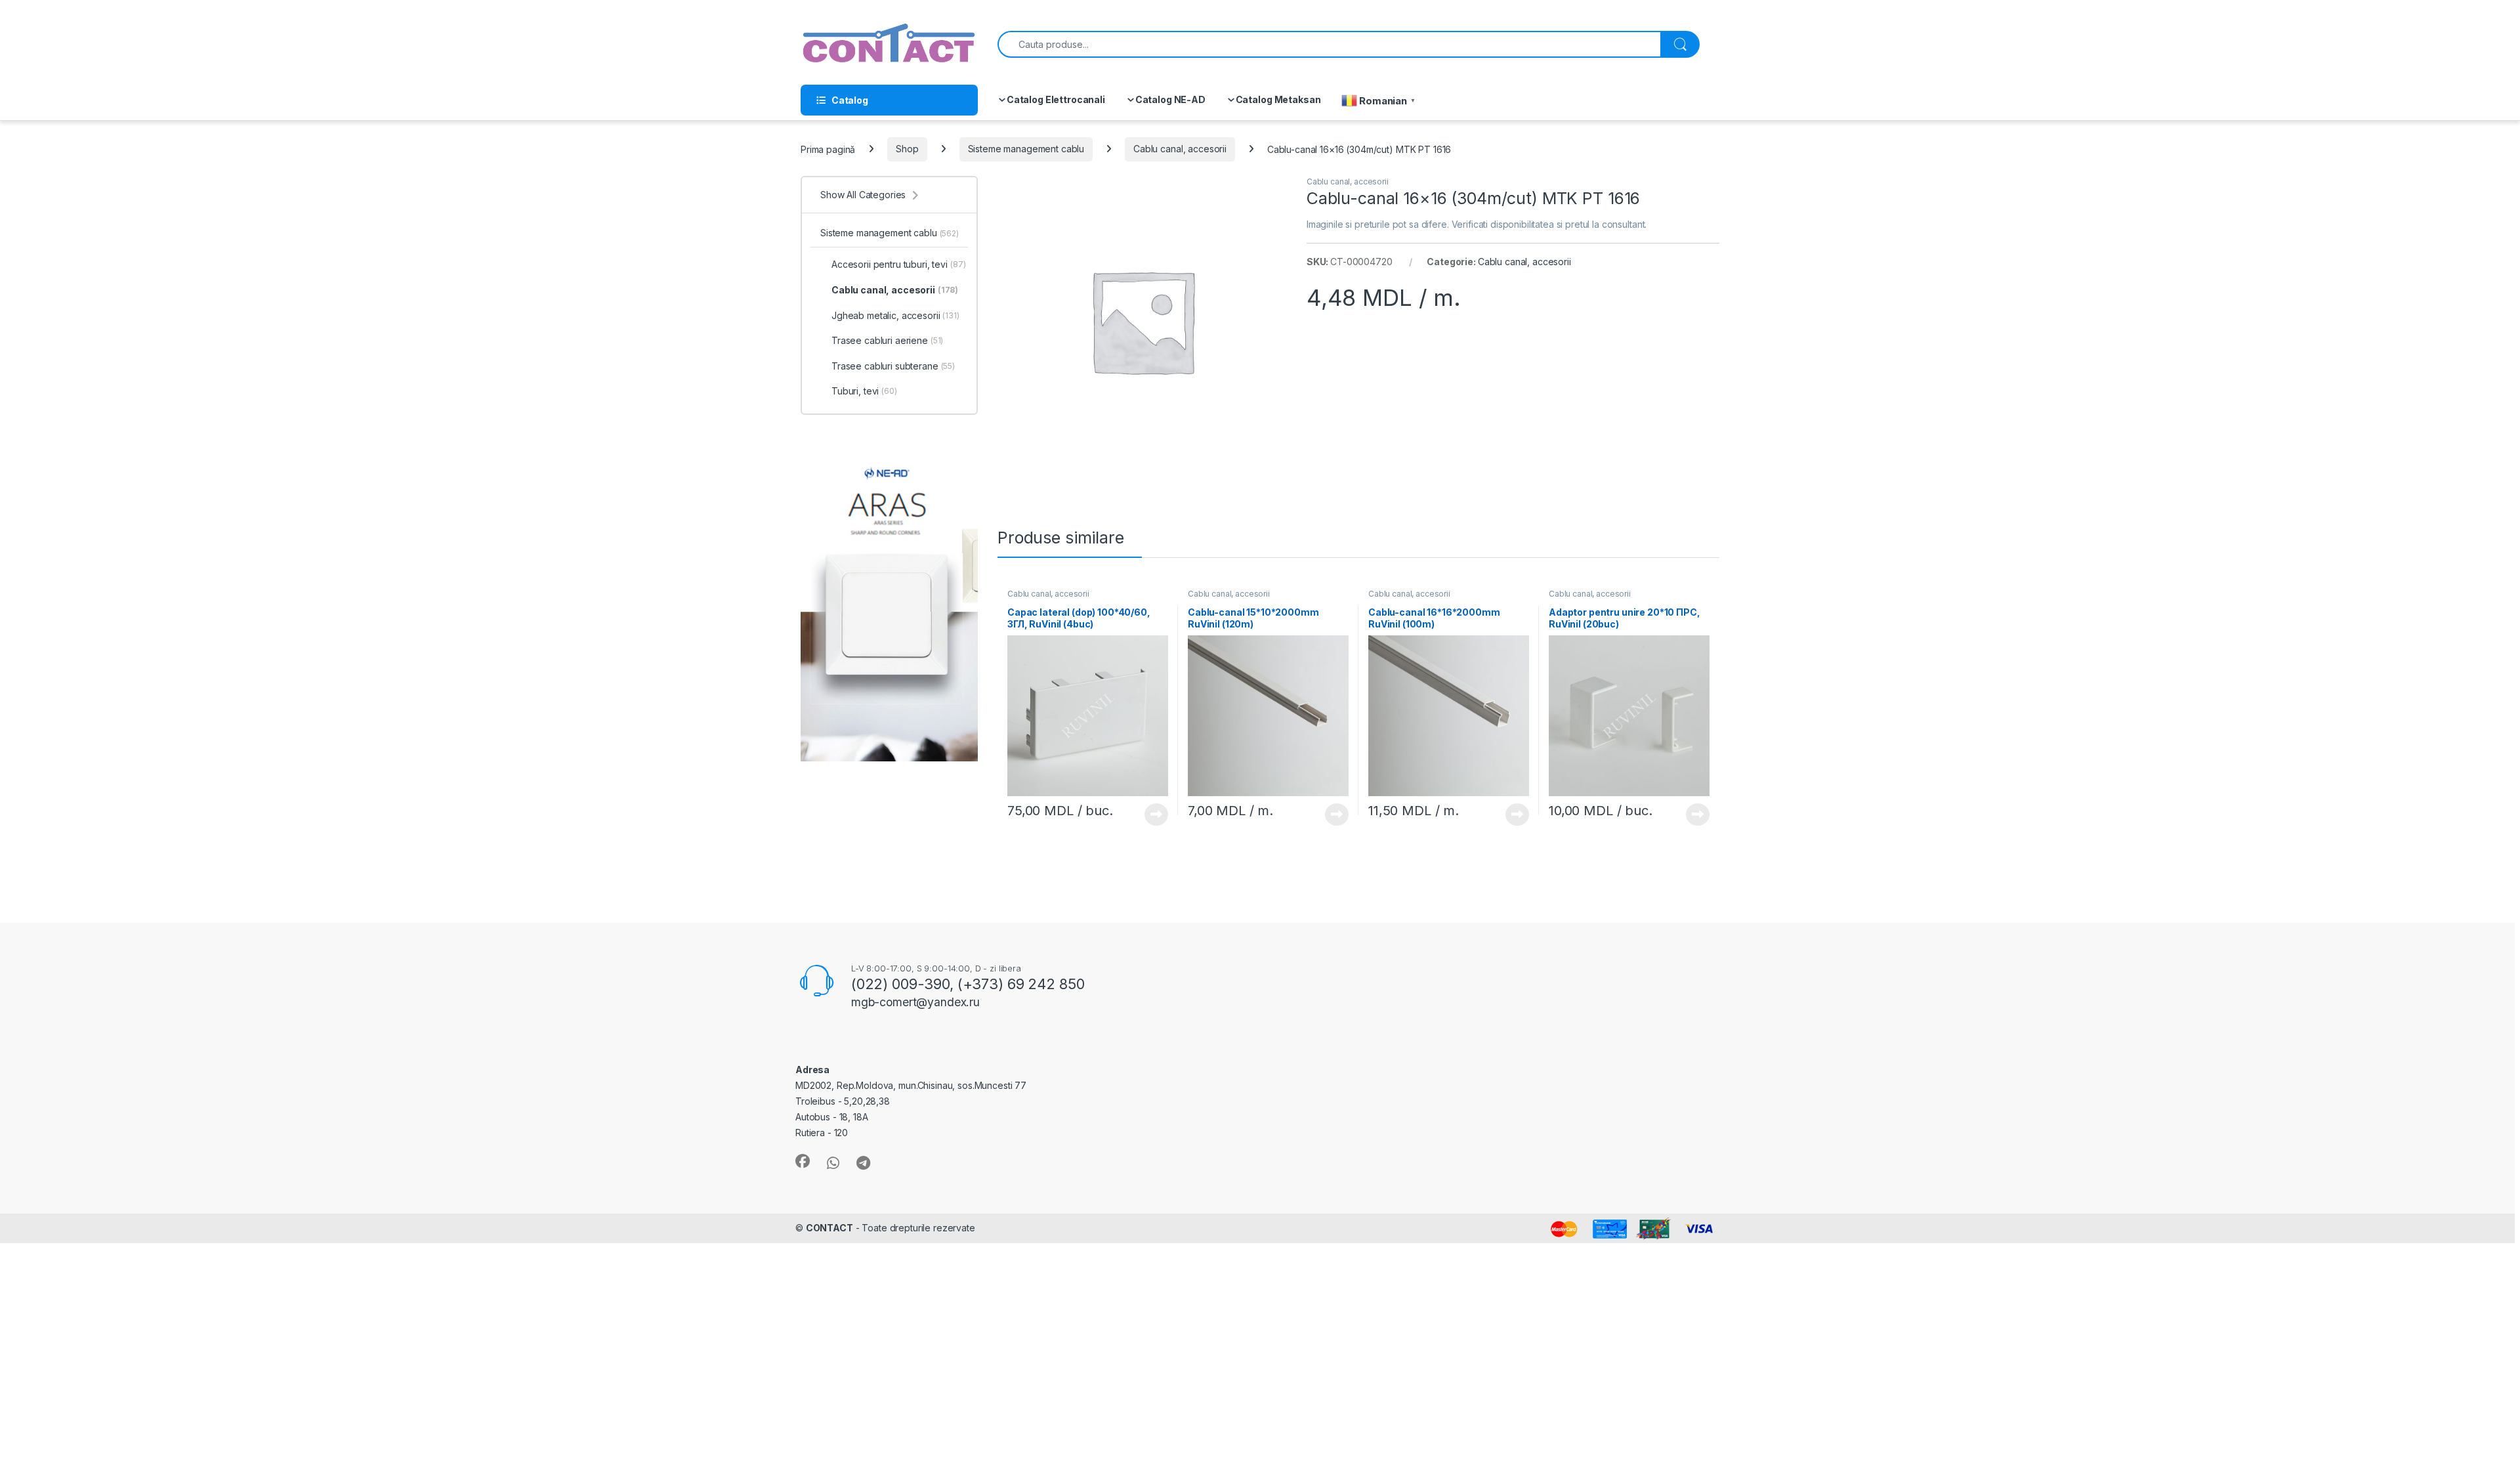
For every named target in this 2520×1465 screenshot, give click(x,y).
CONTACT (829, 1228)
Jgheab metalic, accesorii (895, 315)
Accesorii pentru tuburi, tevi (898, 264)
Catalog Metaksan (1278, 99)
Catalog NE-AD (1170, 99)
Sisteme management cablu (1026, 149)
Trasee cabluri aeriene (887, 340)
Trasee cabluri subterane (893, 366)
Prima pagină (828, 149)
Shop (907, 149)
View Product (1151, 815)
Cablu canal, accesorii (1180, 149)
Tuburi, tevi (864, 391)
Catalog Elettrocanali (1056, 99)
